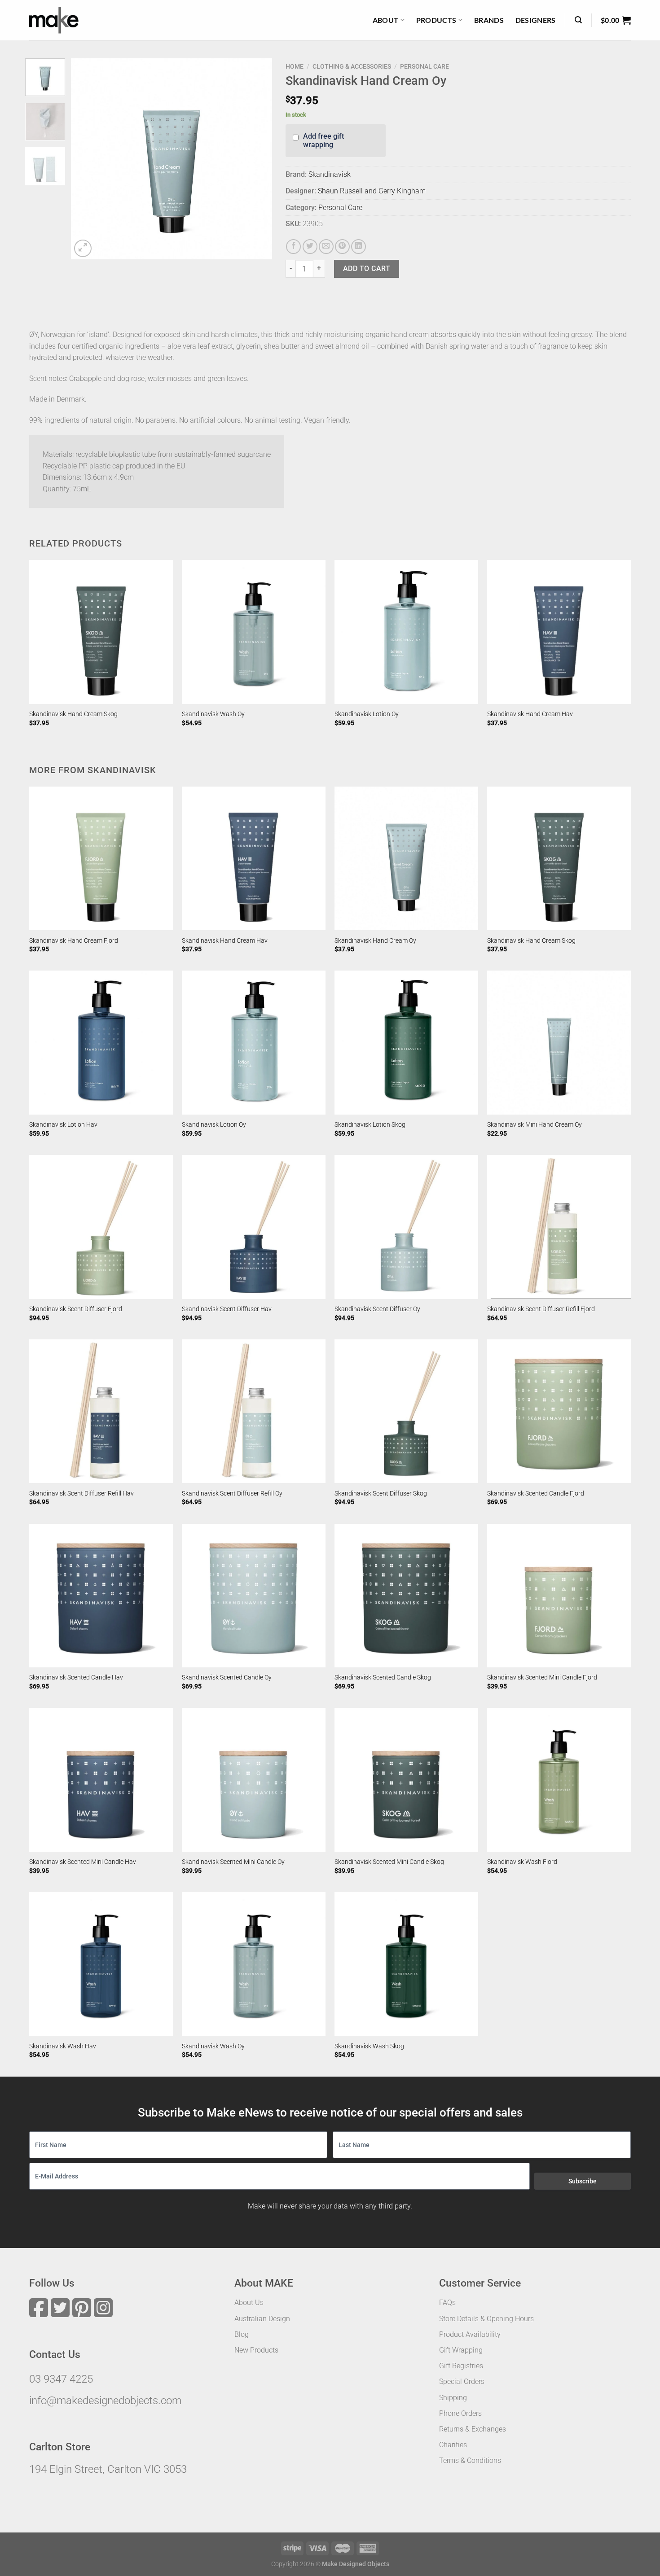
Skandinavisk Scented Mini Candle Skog (389, 1862)
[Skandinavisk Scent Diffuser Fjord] (101, 1227)
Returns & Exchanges (473, 2429)
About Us (249, 2303)
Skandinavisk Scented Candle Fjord (536, 1494)
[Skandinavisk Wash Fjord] (559, 1780)
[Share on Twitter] (310, 247)
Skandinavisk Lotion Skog (370, 1125)
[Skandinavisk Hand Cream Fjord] (101, 858)
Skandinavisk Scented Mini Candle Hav (83, 1862)
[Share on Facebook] (293, 247)
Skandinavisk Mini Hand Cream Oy (535, 1125)
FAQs (447, 2303)
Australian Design (262, 2319)
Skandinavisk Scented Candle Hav (76, 1677)
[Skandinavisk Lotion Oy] (406, 632)
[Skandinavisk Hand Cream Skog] (101, 632)
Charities (453, 2445)
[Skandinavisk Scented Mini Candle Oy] (254, 1780)
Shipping (453, 2398)
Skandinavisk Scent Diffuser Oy (377, 1309)
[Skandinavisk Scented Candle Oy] (254, 1596)
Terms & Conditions (470, 2460)
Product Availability (470, 2334)
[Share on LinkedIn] (359, 247)
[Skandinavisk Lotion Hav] (101, 1042)
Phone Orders (460, 2413)
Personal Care (425, 66)
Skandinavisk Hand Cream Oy (375, 941)
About (386, 20)
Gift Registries (461, 2366)
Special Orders (462, 2381)
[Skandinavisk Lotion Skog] (406, 1042)
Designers (536, 20)
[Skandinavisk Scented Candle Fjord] (559, 1411)
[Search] (578, 20)
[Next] (257, 159)
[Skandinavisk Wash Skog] (406, 1964)
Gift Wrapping (461, 2350)
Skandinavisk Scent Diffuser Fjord (76, 1309)
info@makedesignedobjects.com (105, 2401)
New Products (256, 2350)
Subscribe (583, 2181)
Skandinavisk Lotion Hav (63, 1125)
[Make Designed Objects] (54, 20)
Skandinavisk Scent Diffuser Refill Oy (232, 1494)
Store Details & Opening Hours (486, 2319)
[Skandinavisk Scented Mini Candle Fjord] (559, 1596)
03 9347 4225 (61, 2379)
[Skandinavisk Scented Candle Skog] (406, 1596)
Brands (489, 20)
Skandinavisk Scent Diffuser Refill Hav (81, 1494)
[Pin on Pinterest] (342, 247)
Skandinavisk (330, 174)
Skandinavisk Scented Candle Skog (383, 1677)
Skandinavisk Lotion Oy (367, 714)
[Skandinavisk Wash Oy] (254, 632)
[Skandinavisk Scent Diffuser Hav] (254, 1227)
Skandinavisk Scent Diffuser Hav (227, 1309)
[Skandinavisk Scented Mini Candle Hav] (101, 1780)
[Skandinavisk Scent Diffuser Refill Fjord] (559, 1227)
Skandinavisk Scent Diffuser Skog (381, 1494)
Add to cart (367, 269)
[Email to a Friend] (326, 247)
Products (436, 20)
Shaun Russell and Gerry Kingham (372, 191)
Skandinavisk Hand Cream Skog (73, 714)
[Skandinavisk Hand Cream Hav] (559, 632)
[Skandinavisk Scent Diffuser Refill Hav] (101, 1411)
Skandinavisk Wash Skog (369, 2046)
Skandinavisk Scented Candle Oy (227, 1677)
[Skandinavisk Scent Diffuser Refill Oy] (254, 1411)
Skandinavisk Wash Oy (213, 714)
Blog (242, 2334)
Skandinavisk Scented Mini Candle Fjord (542, 1677)
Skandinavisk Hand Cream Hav (530, 714)
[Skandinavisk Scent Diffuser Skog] (406, 1411)
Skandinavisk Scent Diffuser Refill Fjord (541, 1309)
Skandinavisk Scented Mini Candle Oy (233, 1862)
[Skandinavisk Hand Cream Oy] (406, 858)
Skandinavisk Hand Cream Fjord (74, 941)
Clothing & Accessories (352, 66)
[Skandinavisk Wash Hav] (101, 1964)
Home (295, 66)
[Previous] (86, 159)
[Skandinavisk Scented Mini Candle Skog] (406, 1780)
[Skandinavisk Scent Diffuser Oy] (406, 1227)
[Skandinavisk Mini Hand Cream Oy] (559, 1042)
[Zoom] (83, 248)
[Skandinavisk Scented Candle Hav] (101, 1596)
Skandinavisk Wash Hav (63, 2046)
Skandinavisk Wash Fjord (522, 1862)
